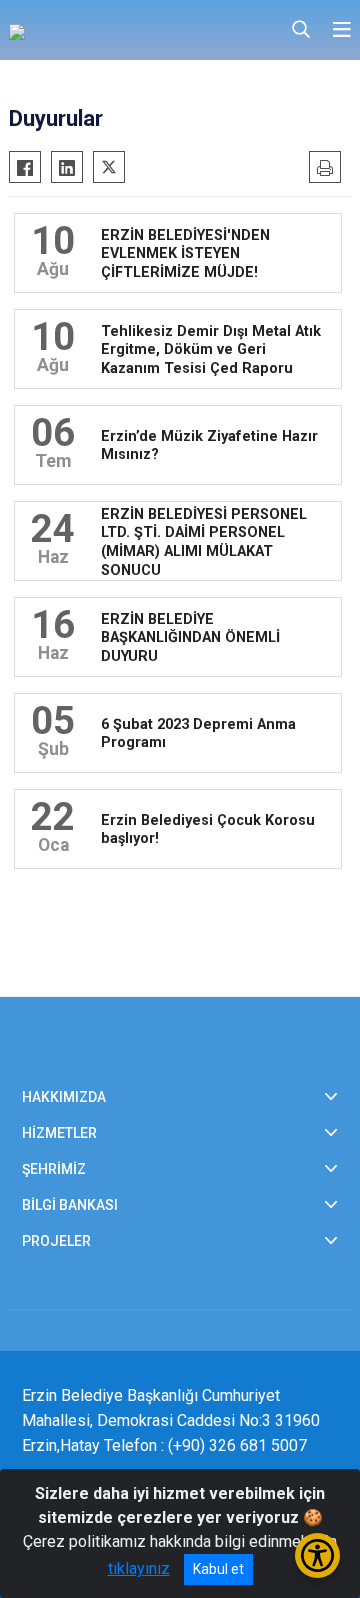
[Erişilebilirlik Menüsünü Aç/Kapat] (317, 1555)
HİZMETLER (59, 1133)
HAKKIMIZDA (64, 1097)
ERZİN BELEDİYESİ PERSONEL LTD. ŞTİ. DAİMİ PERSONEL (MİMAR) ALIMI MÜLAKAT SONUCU (204, 541)
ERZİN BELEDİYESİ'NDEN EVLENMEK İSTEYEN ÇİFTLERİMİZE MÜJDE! (185, 253)
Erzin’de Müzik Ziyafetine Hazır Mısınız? (209, 446)
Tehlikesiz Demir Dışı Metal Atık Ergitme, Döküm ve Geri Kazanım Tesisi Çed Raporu (211, 349)
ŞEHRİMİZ (54, 1169)
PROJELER (56, 1241)
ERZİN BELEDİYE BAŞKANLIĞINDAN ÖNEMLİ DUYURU (190, 637)
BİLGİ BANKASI (70, 1205)
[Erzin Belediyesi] (109, 30)
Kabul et (218, 1569)
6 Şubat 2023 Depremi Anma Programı (198, 734)
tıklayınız (139, 1568)
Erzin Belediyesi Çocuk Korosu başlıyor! (208, 830)
